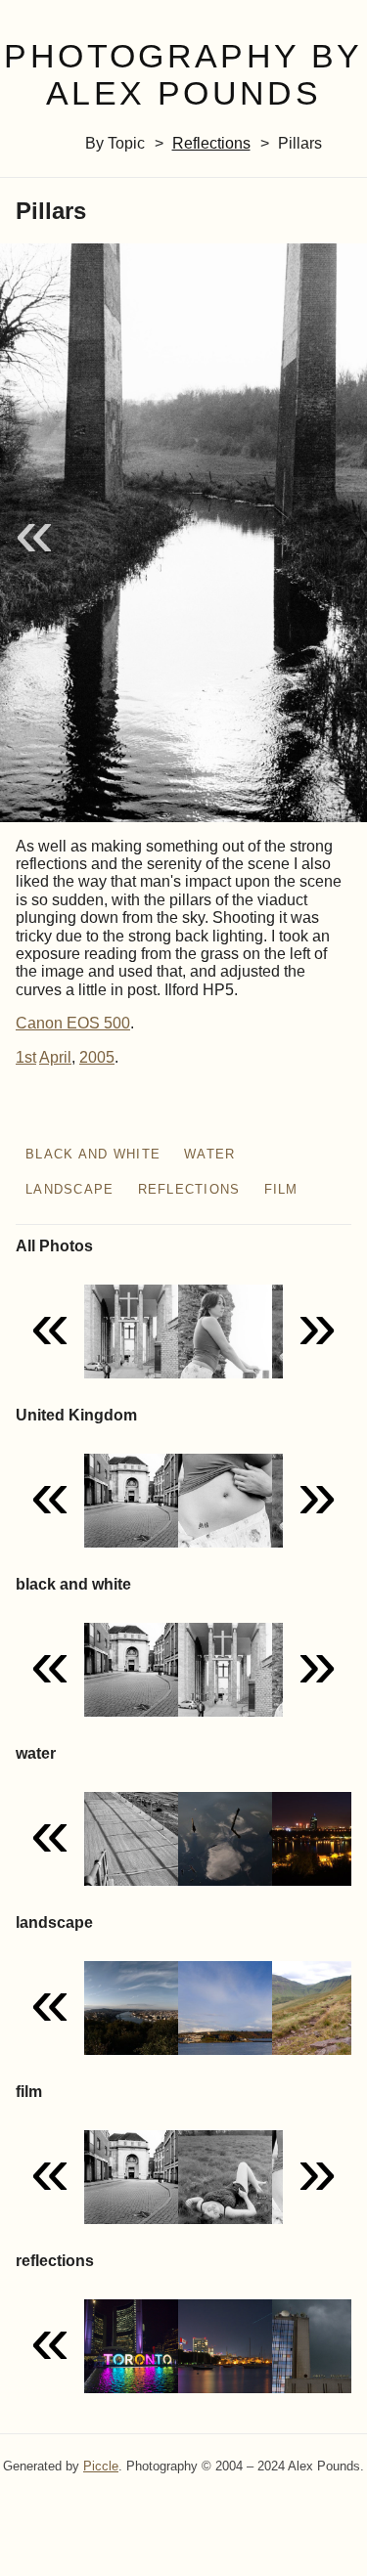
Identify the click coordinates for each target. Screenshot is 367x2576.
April (55, 1057)
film (281, 1189)
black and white (93, 1154)
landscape (70, 1189)
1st (26, 1057)
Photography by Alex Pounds (183, 75)
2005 (97, 1057)
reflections (211, 143)
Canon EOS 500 (73, 1023)
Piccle (101, 2466)
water (209, 1154)
